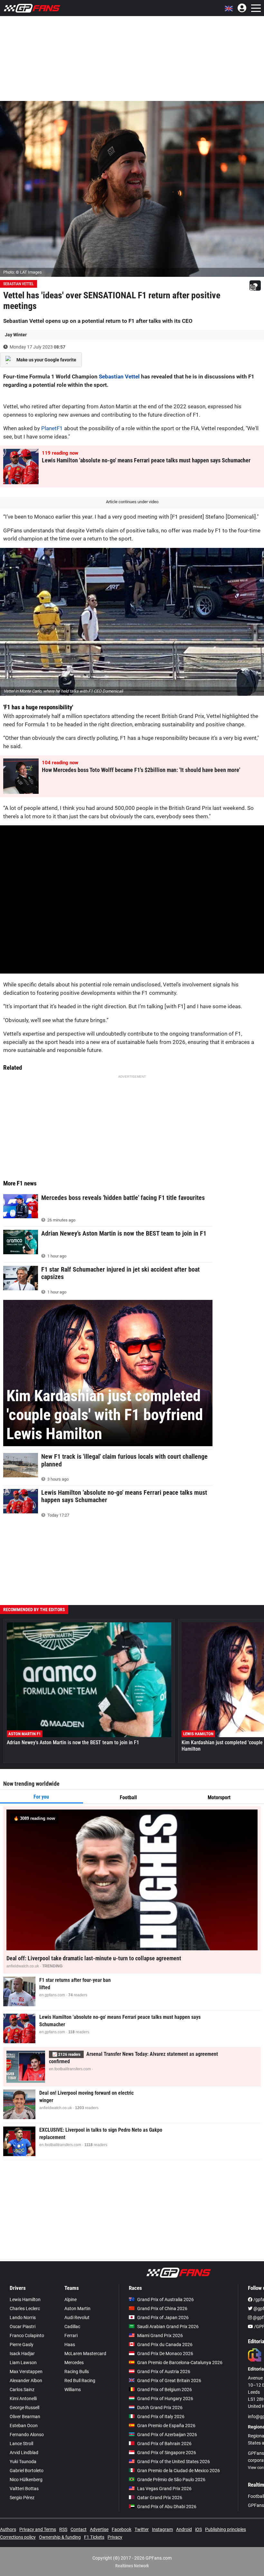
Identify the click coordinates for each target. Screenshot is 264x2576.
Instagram (162, 2529)
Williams (73, 2390)
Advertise (99, 2529)
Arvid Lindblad (24, 2453)
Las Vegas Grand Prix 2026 (164, 2489)
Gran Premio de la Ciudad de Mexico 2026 (179, 2471)
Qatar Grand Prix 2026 (160, 2498)
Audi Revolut (77, 2317)
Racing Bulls (77, 2372)
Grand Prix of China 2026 (162, 2308)
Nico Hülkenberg (26, 2480)
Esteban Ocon (24, 2426)
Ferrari (71, 2336)
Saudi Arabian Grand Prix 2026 (168, 2327)
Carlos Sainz (22, 2390)
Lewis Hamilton (25, 2299)
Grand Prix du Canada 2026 (165, 2345)
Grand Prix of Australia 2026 (165, 2299)
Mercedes (74, 2363)
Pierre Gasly (22, 2345)
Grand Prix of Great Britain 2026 (169, 2381)
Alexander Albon (26, 2381)
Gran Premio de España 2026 (166, 2426)
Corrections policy (18, 2537)
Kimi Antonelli (23, 2399)
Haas (70, 2345)
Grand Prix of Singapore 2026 (167, 2453)
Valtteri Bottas (24, 2489)
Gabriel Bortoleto (27, 2471)
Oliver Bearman (25, 2417)
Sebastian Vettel (19, 284)
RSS (63, 2529)
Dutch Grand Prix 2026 (160, 2408)
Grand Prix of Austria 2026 (164, 2372)
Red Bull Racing (80, 2381)
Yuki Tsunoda (23, 2462)
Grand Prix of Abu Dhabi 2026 (167, 2507)
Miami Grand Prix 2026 (160, 2336)
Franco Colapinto (27, 2336)
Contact (79, 2529)
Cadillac (72, 2327)
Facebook (122, 2529)
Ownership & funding (60, 2537)
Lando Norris (23, 2317)
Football (128, 1797)
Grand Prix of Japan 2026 (163, 2317)
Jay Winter (16, 335)
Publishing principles (226, 2529)
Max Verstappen (26, 2372)
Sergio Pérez (22, 2498)
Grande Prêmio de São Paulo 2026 (171, 2480)
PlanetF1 (52, 428)
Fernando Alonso (27, 2435)
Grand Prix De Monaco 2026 (165, 2354)
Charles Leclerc (25, 2308)
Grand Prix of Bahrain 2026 (164, 2444)
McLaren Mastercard (85, 2354)
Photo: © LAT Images (23, 272)
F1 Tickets (94, 2537)
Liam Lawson (23, 2363)
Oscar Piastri (23, 2327)
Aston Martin (77, 2308)
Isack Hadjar (22, 2354)
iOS (198, 2529)
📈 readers (66, 2054)
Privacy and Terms (38, 2529)
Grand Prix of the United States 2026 (174, 2462)
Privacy (115, 2537)
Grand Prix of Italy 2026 (161, 2417)
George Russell (24, 2408)
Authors (8, 2529)
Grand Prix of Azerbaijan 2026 (167, 2435)
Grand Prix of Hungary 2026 (165, 2399)
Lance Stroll (21, 2444)
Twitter (142, 2529)
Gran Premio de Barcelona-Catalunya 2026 (180, 2363)
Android (184, 2529)
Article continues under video (132, 502)
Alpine (71, 2299)
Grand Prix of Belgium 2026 (165, 2390)
